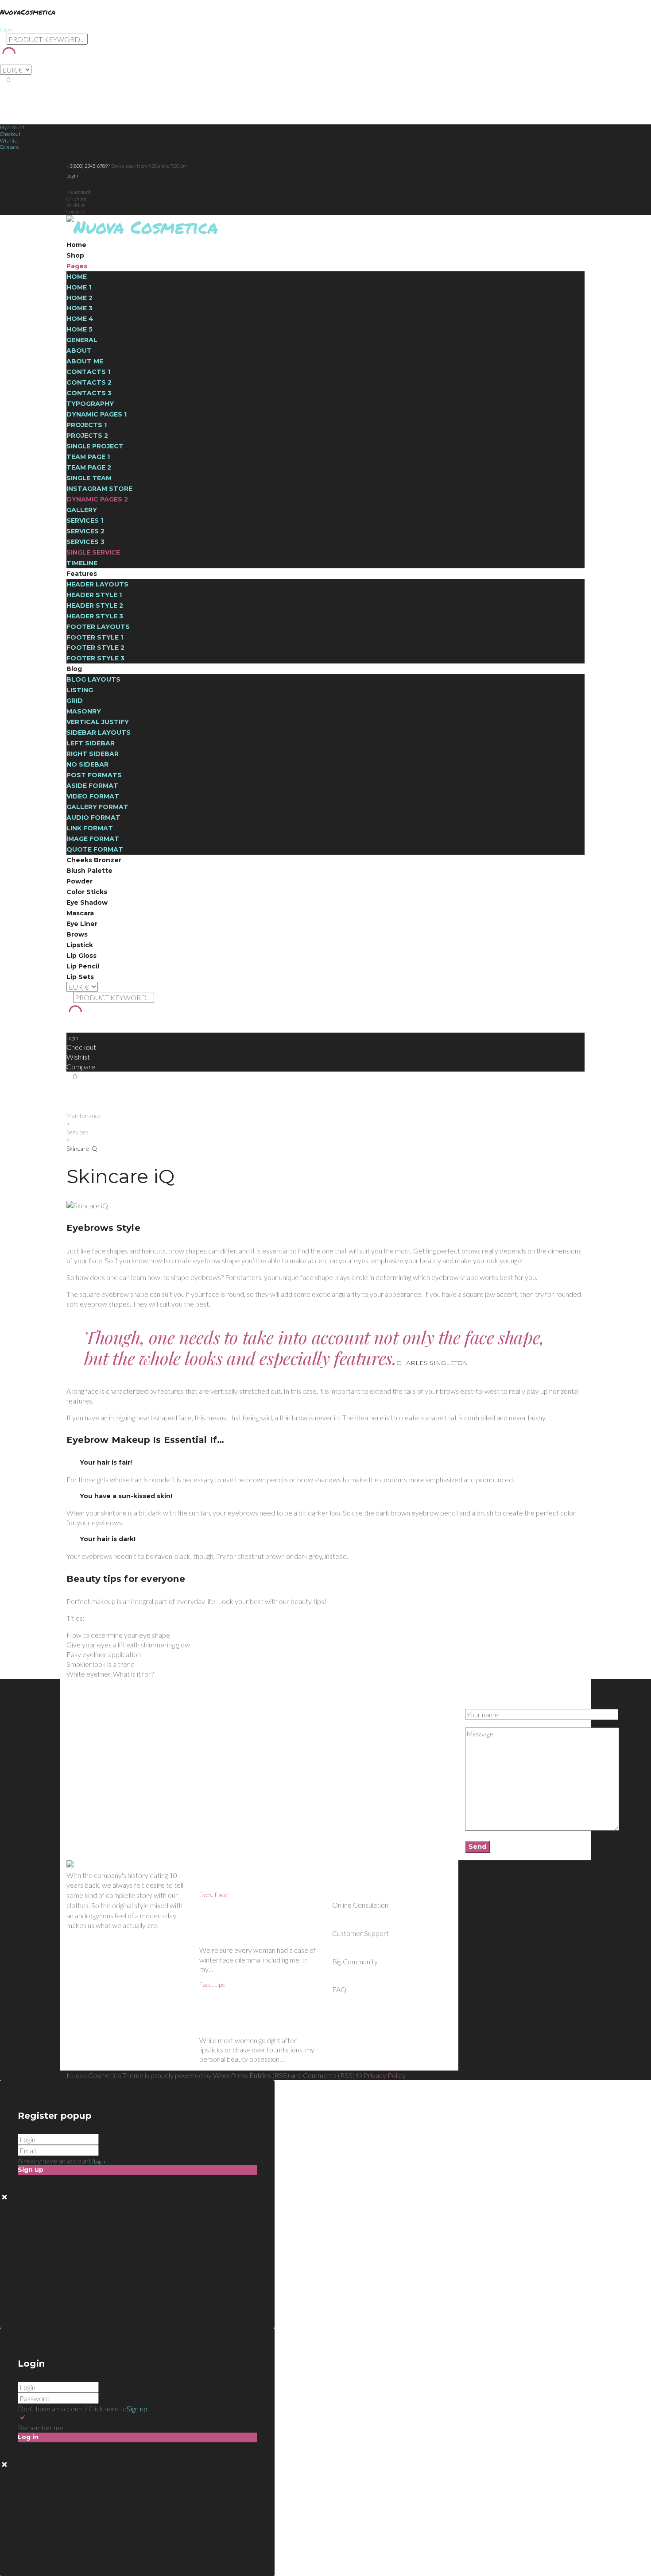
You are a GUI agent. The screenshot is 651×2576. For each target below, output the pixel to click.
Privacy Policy (384, 2075)
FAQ (205, 1728)
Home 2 (79, 298)
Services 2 (85, 531)
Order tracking (350, 1728)
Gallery (82, 510)
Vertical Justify (98, 722)
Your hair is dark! (108, 1539)
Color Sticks (87, 892)
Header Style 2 (95, 605)
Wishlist (9, 141)
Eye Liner (82, 924)
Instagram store (99, 489)
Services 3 (85, 542)
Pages (77, 266)
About (79, 351)
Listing (80, 690)
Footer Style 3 (95, 658)
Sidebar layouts (99, 733)
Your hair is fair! (106, 1462)
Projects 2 (87, 436)
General (82, 340)
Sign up (137, 2408)
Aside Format (92, 786)
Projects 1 (87, 425)
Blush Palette (89, 871)
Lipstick (80, 945)
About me (85, 361)
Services (77, 1132)
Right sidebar (93, 754)
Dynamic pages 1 (97, 414)
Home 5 (79, 329)
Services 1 (85, 521)
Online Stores (83, 1728)
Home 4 (80, 319)
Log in (100, 2161)
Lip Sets (80, 977)
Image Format (93, 839)
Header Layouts (97, 584)
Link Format (90, 828)
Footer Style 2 (95, 648)
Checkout (10, 134)
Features (82, 574)
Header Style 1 (94, 595)
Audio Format (93, 818)
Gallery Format (97, 807)
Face (221, 1895)
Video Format (93, 796)
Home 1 (79, 287)
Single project (95, 446)
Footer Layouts (98, 627)
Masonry (84, 711)
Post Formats (94, 775)
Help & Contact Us (89, 1712)
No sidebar (87, 764)
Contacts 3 (89, 393)
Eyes (206, 1895)
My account (12, 127)
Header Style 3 (95, 616)
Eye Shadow (87, 902)
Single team (89, 478)
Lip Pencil (83, 966)
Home (76, 245)
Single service (93, 552)
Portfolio (209, 1736)
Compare (9, 147)
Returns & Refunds (90, 1720)
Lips (220, 1984)
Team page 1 (88, 457)
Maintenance (84, 1116)
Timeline (82, 563)
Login (6, 29)
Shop (75, 255)
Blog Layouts (93, 679)
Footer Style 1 (95, 637)
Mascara (80, 913)
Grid (75, 701)
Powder (79, 881)
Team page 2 (89, 467)
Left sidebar (91, 743)
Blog (74, 669)
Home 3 (79, 308)
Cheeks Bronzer (94, 860)
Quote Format (95, 849)
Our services (215, 1720)
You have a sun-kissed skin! (126, 1496)
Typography (90, 404)
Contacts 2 (89, 382)
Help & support (351, 1736)
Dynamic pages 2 (97, 499)
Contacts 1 (88, 372)
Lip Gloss (81, 956)
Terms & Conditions (91, 1736)
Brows (77, 934)
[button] (325, 1463)
